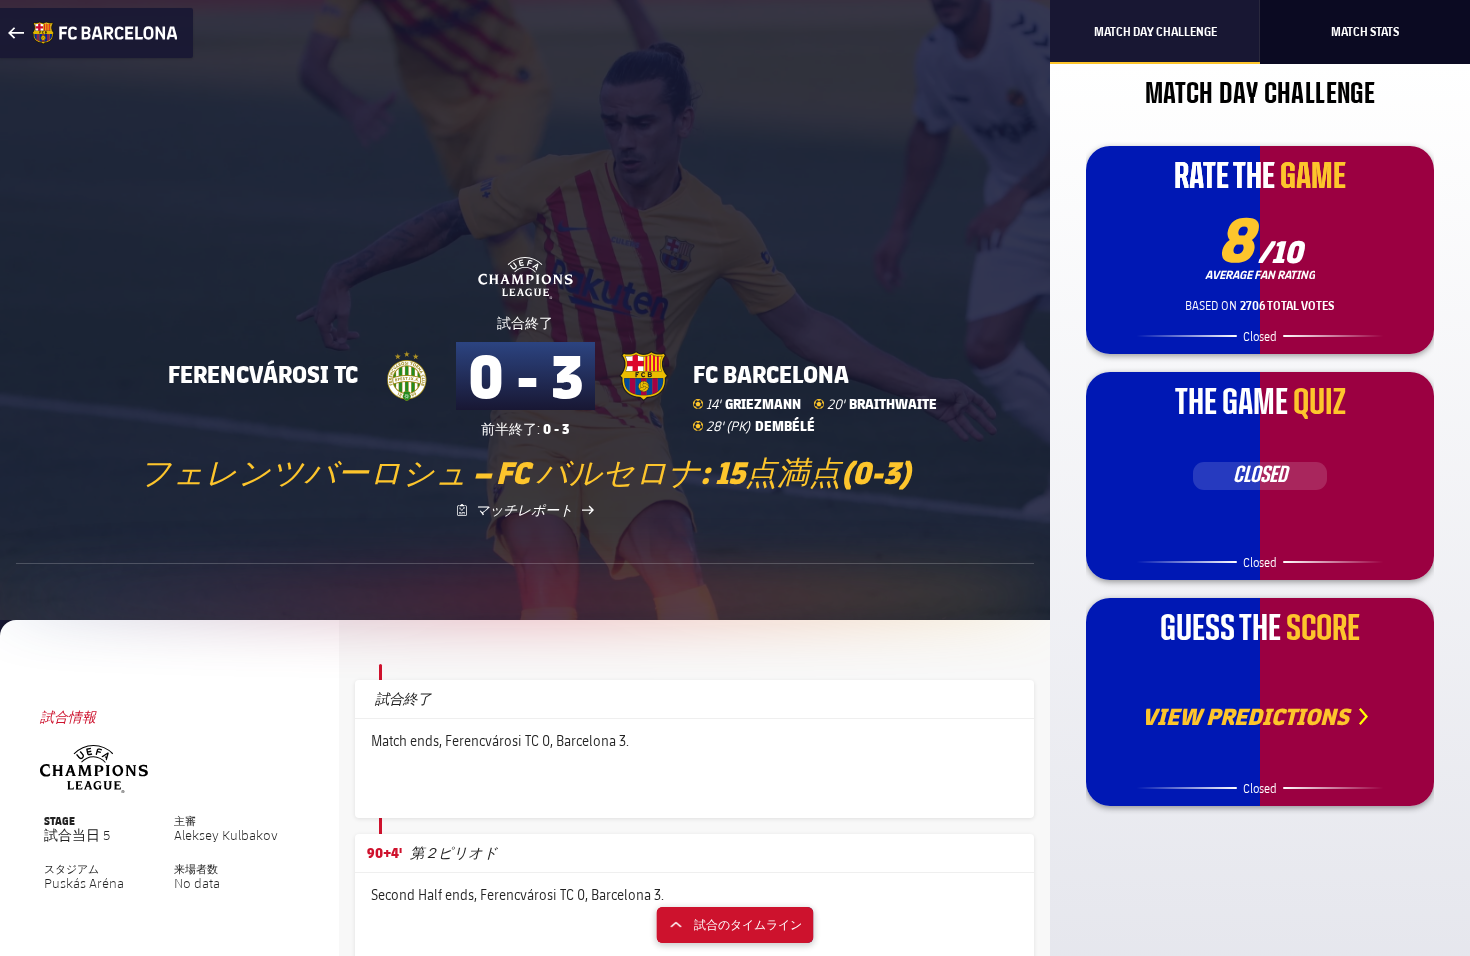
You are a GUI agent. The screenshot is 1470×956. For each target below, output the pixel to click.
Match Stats (1365, 31)
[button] (998, 787)
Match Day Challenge (1155, 31)
